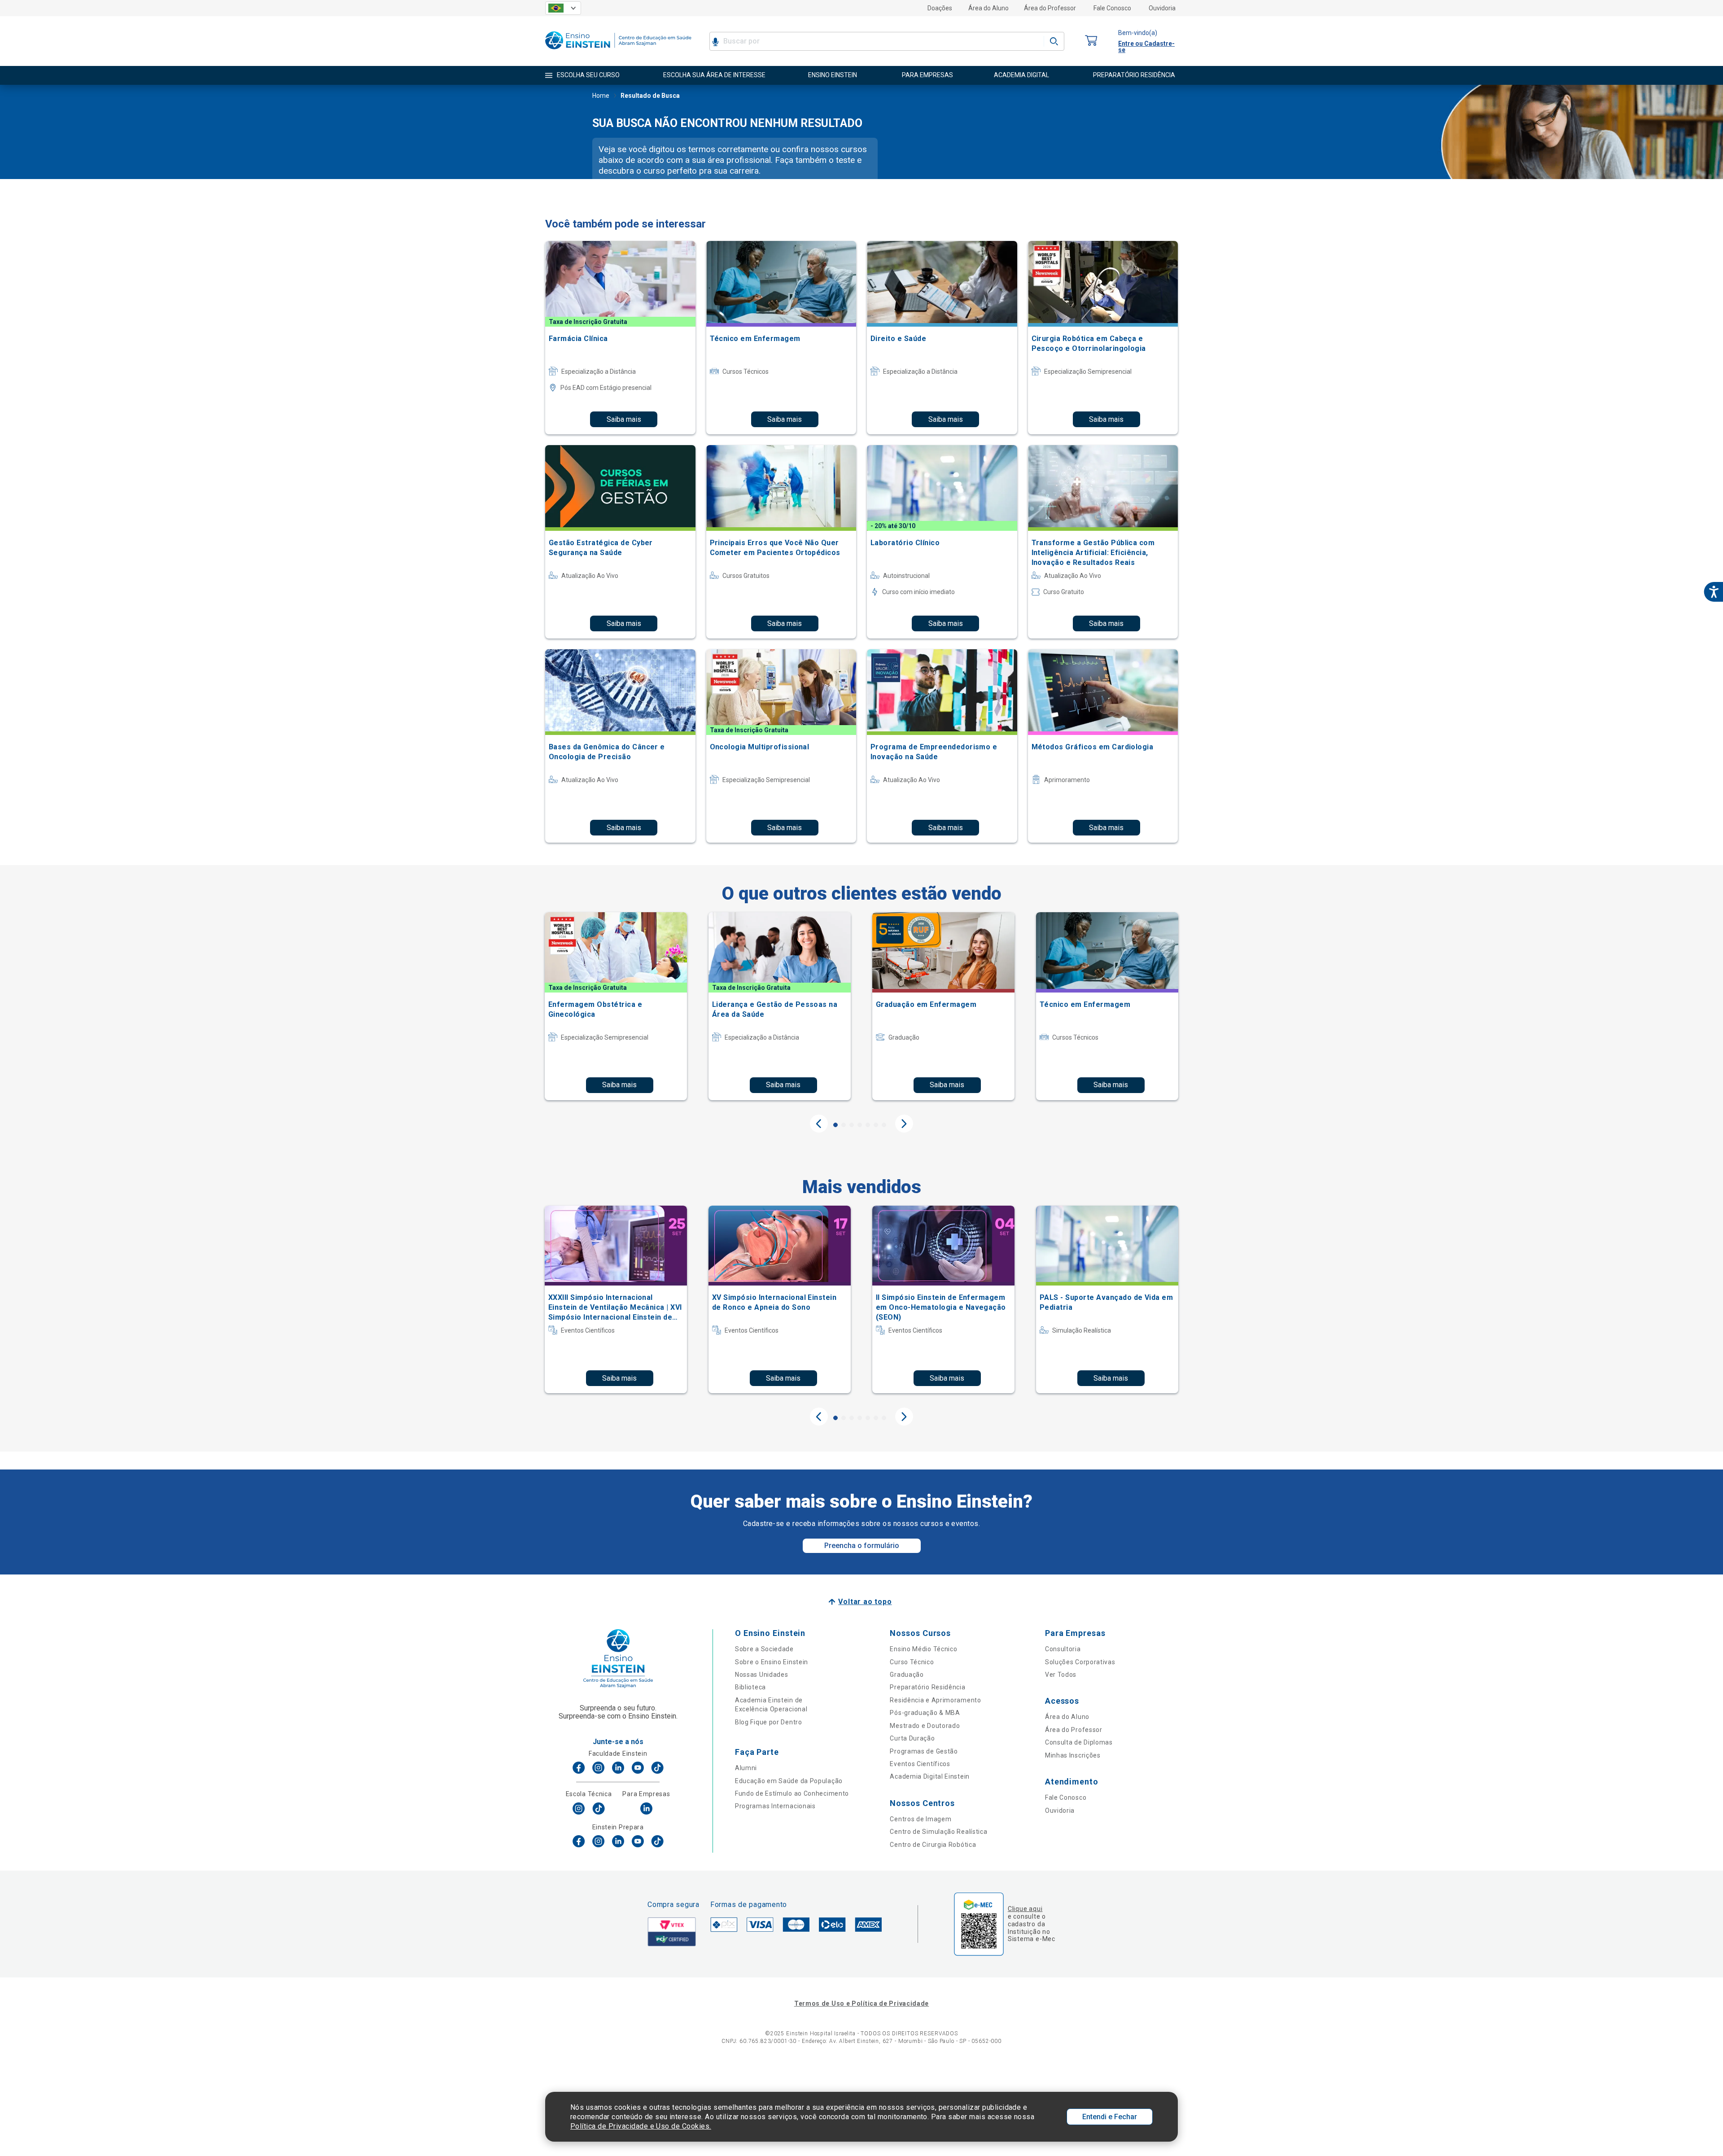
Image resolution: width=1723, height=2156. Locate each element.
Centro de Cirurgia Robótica (933, 1845)
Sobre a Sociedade (764, 1649)
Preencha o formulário (862, 1546)
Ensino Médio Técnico (923, 1649)
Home (601, 96)
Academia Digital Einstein (930, 1776)
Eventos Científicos (920, 1764)
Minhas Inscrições (1073, 1755)
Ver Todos (1061, 1675)
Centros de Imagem (921, 1819)
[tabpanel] (616, 1006)
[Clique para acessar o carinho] (1091, 41)
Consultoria (1063, 1649)
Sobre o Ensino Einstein (772, 1662)
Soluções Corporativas (1080, 1662)
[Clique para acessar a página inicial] (618, 51)
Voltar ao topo (865, 1602)
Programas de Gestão (924, 1751)
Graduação (907, 1675)
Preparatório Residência (927, 1687)
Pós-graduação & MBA (925, 1713)
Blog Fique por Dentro (769, 1722)
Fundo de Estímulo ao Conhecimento (792, 1793)
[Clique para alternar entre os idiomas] (563, 8)
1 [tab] (835, 1125)
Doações (940, 8)
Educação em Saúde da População (789, 1781)
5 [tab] (868, 1125)
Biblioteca (750, 1687)
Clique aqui (1025, 1909)
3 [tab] (852, 1125)
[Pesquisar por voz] (715, 41)
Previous (819, 1124)
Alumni (746, 1768)
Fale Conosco (1112, 8)
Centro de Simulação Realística (938, 1832)
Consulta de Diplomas (1079, 1742)
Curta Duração (912, 1738)
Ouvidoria (1162, 8)
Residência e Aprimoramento (935, 1700)
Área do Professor (1050, 8)
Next (904, 1124)
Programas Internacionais (775, 1806)
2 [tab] (844, 1125)
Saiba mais (624, 419)
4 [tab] (860, 1125)
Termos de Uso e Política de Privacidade (861, 2003)
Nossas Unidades (762, 1675)
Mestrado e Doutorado (925, 1726)
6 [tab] (876, 1125)
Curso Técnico (912, 1662)
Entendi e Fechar (1110, 2117)
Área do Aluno (988, 8)
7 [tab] (884, 1125)
